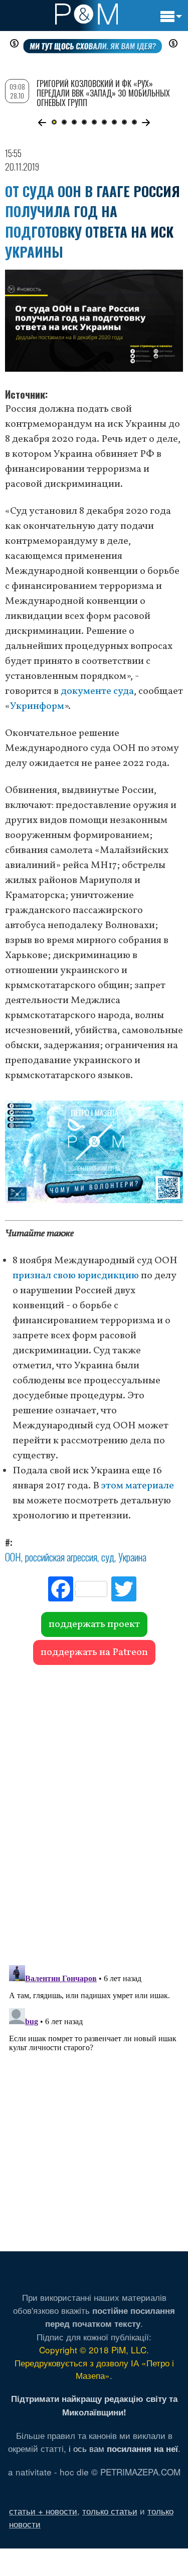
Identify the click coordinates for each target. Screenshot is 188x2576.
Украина (132, 1557)
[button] (42, 123)
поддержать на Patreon (94, 1652)
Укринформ (37, 706)
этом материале (138, 1486)
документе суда (97, 691)
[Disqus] (94, 1810)
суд (108, 1557)
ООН (13, 1557)
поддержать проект (94, 1624)
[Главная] (86, 14)
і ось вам (123, 2448)
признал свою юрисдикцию (76, 1276)
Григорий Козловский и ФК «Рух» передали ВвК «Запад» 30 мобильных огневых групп (103, 93)
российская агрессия (61, 1557)
